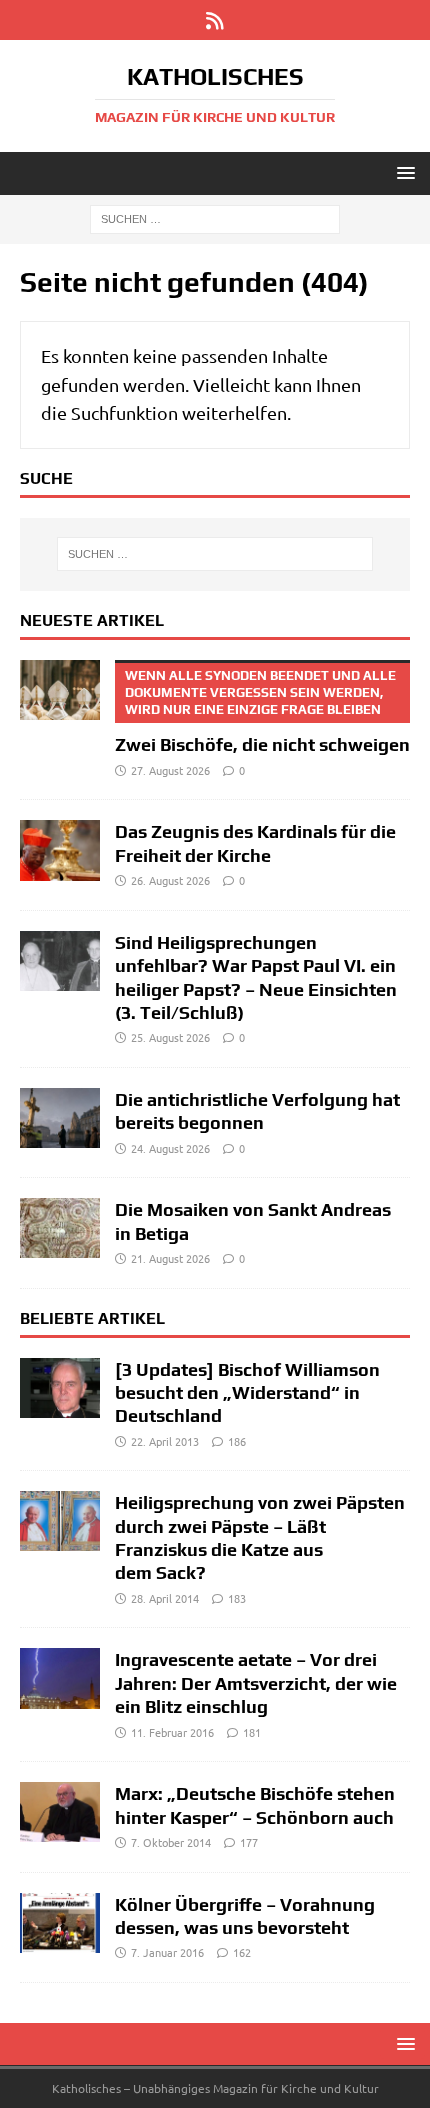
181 (252, 1732)
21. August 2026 (170, 1258)
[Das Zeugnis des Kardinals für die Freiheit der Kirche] (60, 850)
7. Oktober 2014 (171, 1842)
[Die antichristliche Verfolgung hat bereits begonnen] (60, 1118)
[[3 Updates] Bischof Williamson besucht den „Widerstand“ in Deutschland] (60, 1388)
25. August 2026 (170, 1037)
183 (237, 1598)
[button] (402, 172)
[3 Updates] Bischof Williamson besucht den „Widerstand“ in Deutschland (247, 1393)
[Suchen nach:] (215, 218)
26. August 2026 (170, 880)
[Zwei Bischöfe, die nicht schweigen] (60, 690)
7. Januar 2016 (167, 1952)
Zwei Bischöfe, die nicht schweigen (262, 712)
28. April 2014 (165, 1598)
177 (249, 1842)
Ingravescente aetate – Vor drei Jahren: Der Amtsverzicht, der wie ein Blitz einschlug (256, 1683)
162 (242, 1952)
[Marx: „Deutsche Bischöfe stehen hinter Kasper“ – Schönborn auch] (60, 1812)
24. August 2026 (170, 1148)
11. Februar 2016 (172, 1732)
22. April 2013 (165, 1441)
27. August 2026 (170, 770)
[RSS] (215, 20)
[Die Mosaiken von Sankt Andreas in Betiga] (60, 1228)
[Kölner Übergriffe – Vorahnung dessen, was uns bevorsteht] (60, 1923)
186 (237, 1441)
